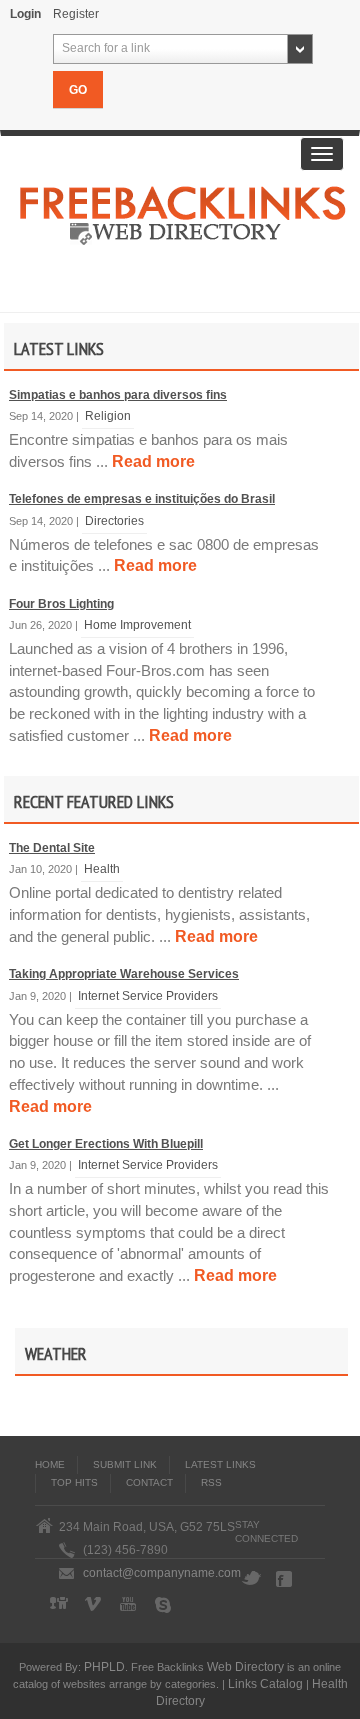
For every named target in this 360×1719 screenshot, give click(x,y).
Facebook (286, 1579)
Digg (60, 1605)
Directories (114, 520)
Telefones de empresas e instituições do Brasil (142, 499)
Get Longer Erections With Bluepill (106, 1144)
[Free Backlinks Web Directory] (183, 221)
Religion (108, 415)
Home (50, 1464)
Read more (153, 461)
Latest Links (220, 1464)
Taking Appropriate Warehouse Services (124, 974)
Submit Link (125, 1464)
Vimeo (95, 1605)
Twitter (251, 1579)
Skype (165, 1605)
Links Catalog (265, 1683)
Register (76, 14)
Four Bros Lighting (61, 604)
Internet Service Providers (148, 995)
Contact (149, 1482)
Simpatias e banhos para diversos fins (118, 395)
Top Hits (74, 1482)
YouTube (130, 1605)
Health (102, 868)
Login (25, 14)
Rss (211, 1482)
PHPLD (104, 1666)
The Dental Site (52, 848)
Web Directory (245, 1666)
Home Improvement (137, 624)
